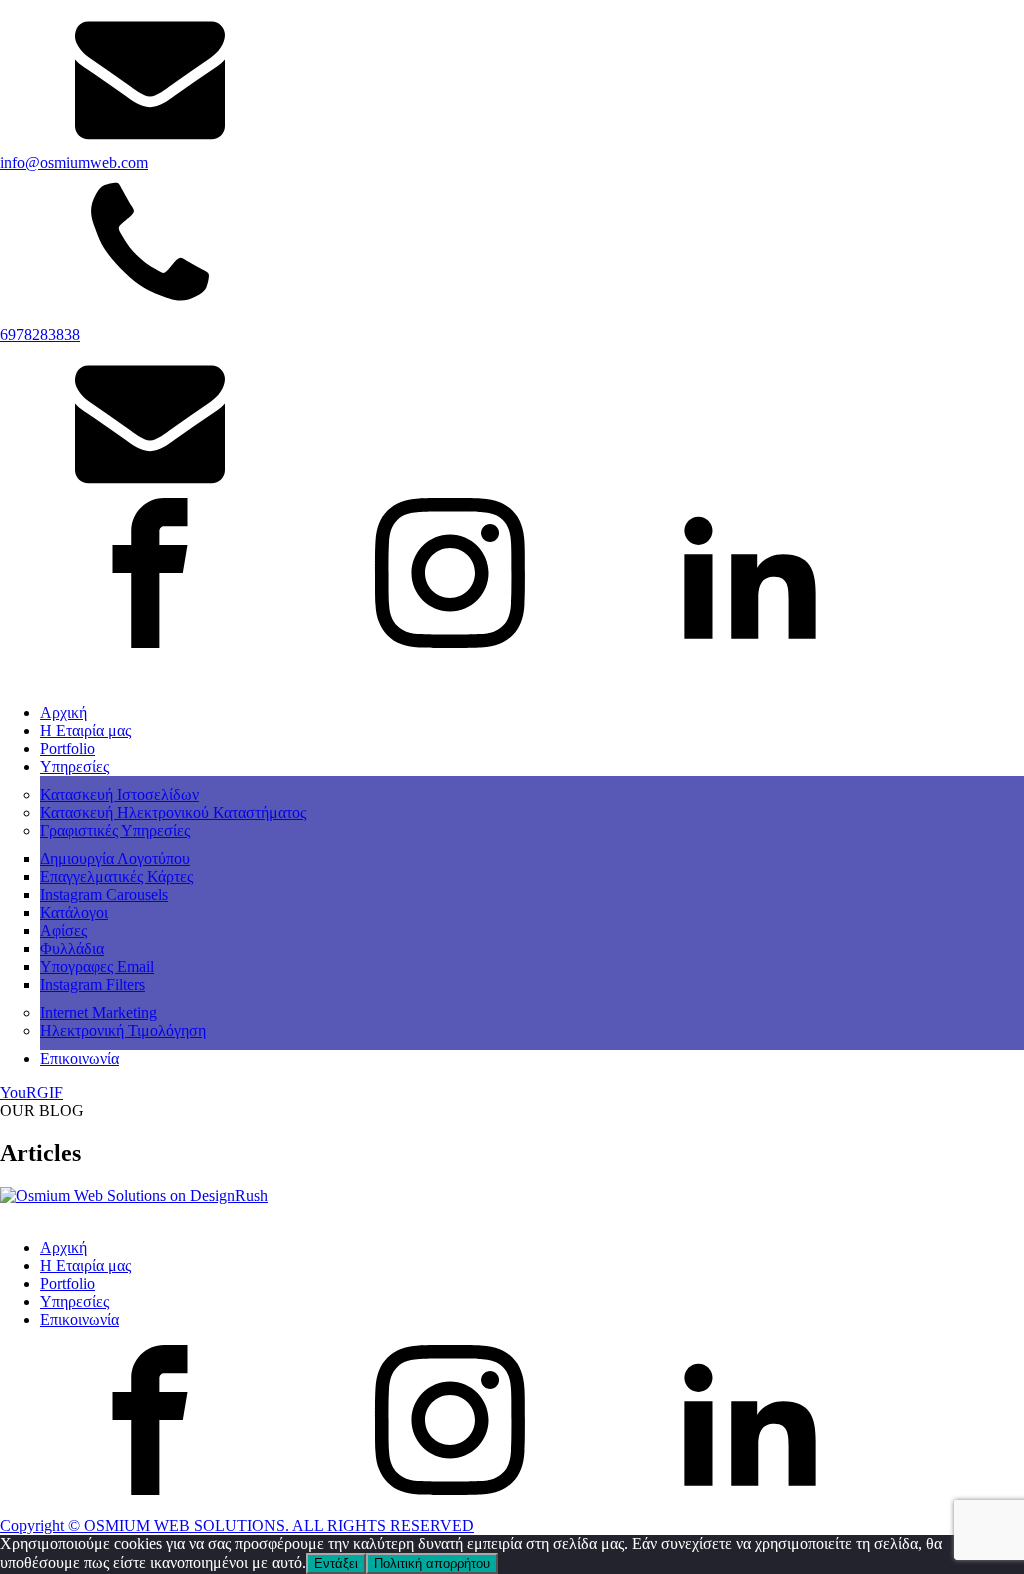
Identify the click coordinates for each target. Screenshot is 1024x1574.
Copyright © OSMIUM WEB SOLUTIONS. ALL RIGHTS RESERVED (237, 1525)
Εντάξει (336, 1563)
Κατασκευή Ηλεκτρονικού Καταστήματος (173, 812)
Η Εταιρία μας (85, 730)
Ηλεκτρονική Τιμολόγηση (123, 1030)
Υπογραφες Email (97, 966)
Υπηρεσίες (74, 766)
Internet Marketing (98, 1012)
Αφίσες (63, 930)
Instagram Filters (92, 984)
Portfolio (67, 748)
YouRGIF (31, 1092)
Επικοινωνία (79, 1058)
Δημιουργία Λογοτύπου (115, 858)
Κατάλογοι (74, 912)
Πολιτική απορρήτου (432, 1563)
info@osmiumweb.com (74, 162)
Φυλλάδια (72, 948)
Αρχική (63, 712)
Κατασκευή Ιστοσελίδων (119, 794)
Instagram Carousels (104, 894)
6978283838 (40, 334)
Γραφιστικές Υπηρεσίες (115, 830)
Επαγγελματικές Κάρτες (116, 876)
